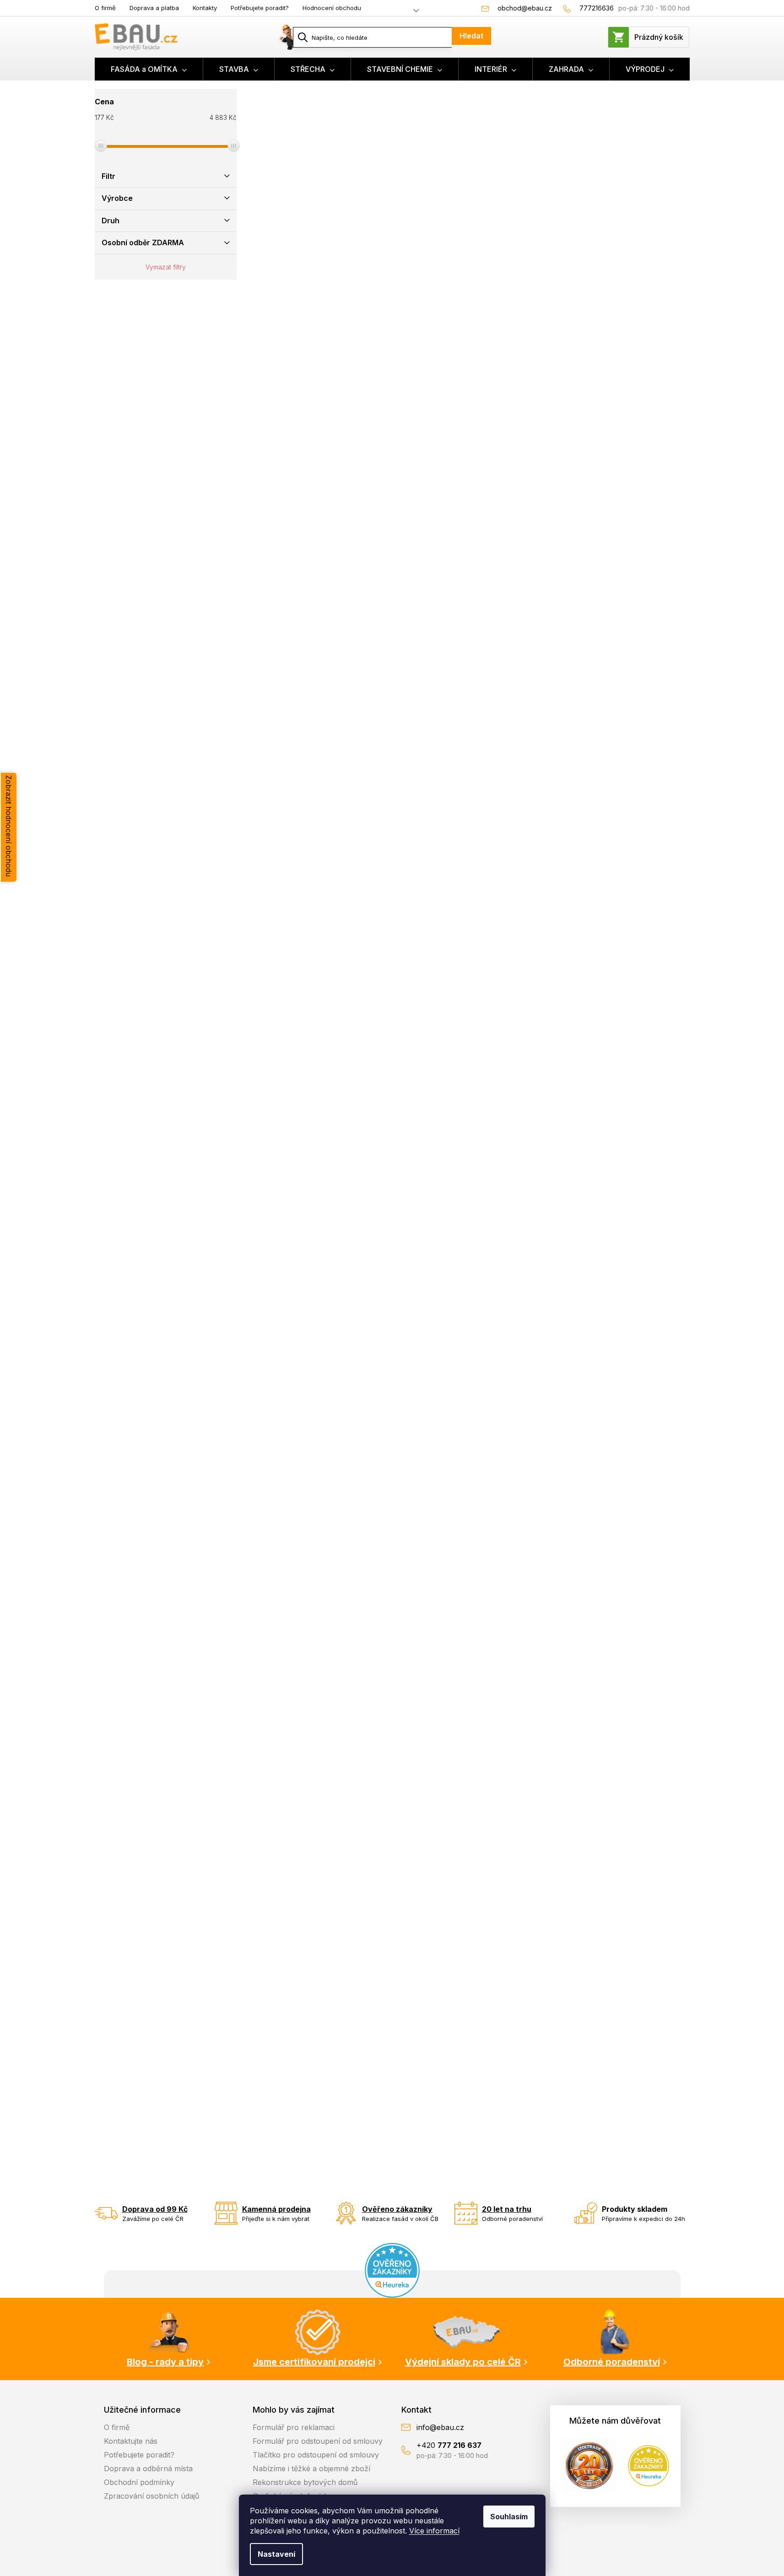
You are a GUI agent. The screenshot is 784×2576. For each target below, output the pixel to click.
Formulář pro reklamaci (294, 2427)
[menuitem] (149, 69)
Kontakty (205, 8)
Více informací (434, 2531)
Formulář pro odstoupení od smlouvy (318, 2441)
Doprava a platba (154, 8)
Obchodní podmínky (139, 2482)
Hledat (471, 36)
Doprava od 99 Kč (155, 2209)
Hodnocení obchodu (332, 8)
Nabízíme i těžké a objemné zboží (311, 2468)
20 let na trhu (507, 2209)
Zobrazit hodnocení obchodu (9, 826)
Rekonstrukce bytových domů (305, 2482)
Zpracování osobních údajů (151, 2496)
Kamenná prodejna (276, 2209)
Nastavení (276, 2554)
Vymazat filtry (166, 267)
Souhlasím (509, 2517)
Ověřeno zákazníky (397, 2209)
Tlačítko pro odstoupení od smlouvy (316, 2455)
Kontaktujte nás (131, 2441)
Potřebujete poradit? (260, 8)
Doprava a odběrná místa (148, 2468)
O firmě (105, 8)
